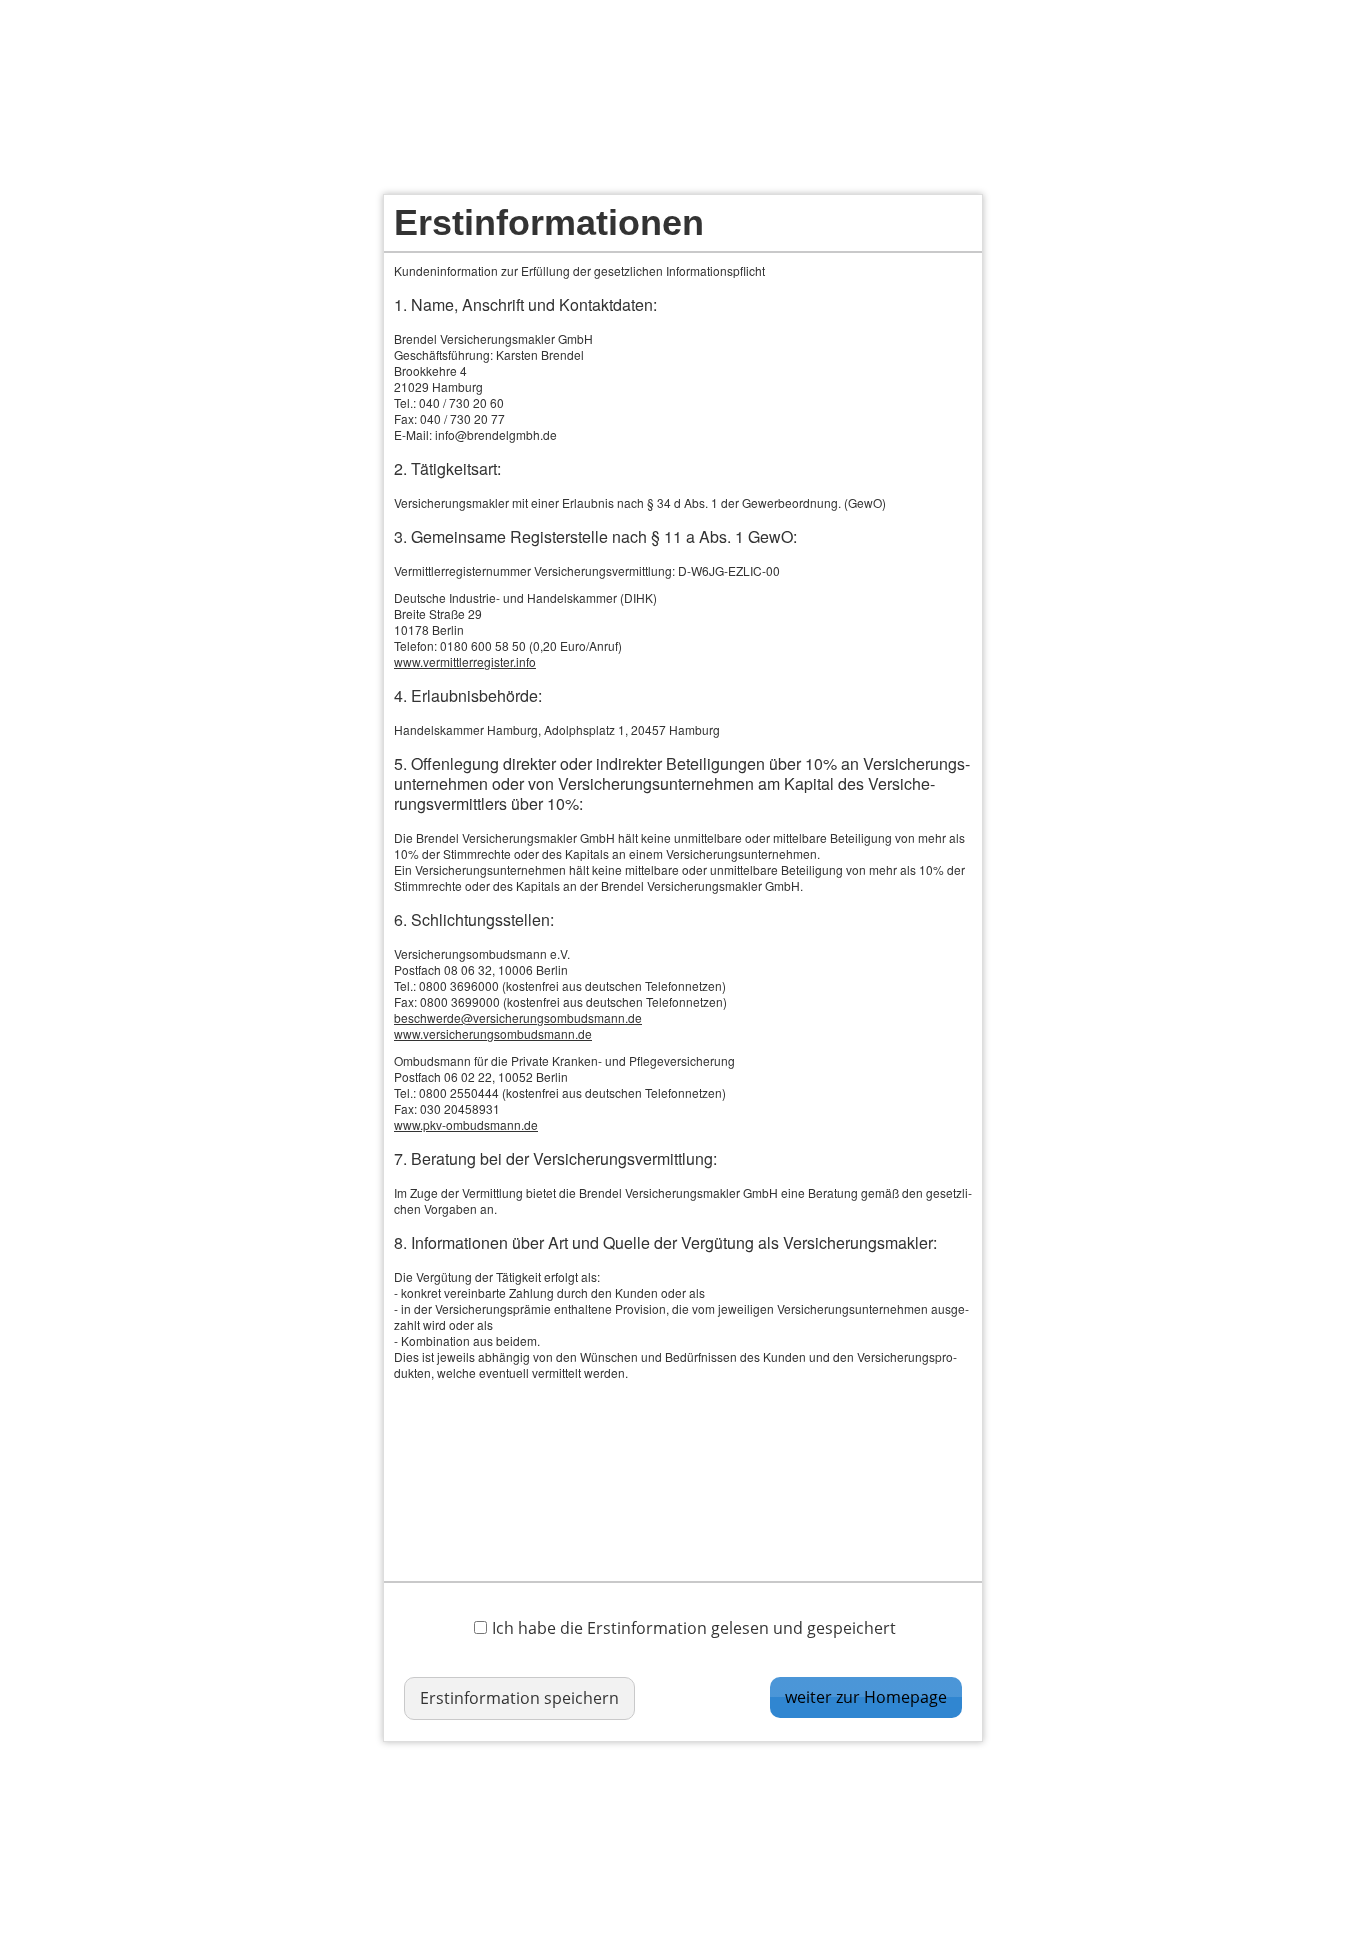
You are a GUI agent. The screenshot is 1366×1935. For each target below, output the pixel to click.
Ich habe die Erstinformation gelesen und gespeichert (694, 1627)
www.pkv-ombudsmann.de (466, 1124)
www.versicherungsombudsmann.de (493, 1033)
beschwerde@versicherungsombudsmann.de (518, 1017)
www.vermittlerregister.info (465, 661)
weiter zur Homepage (866, 1697)
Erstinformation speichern (519, 1698)
